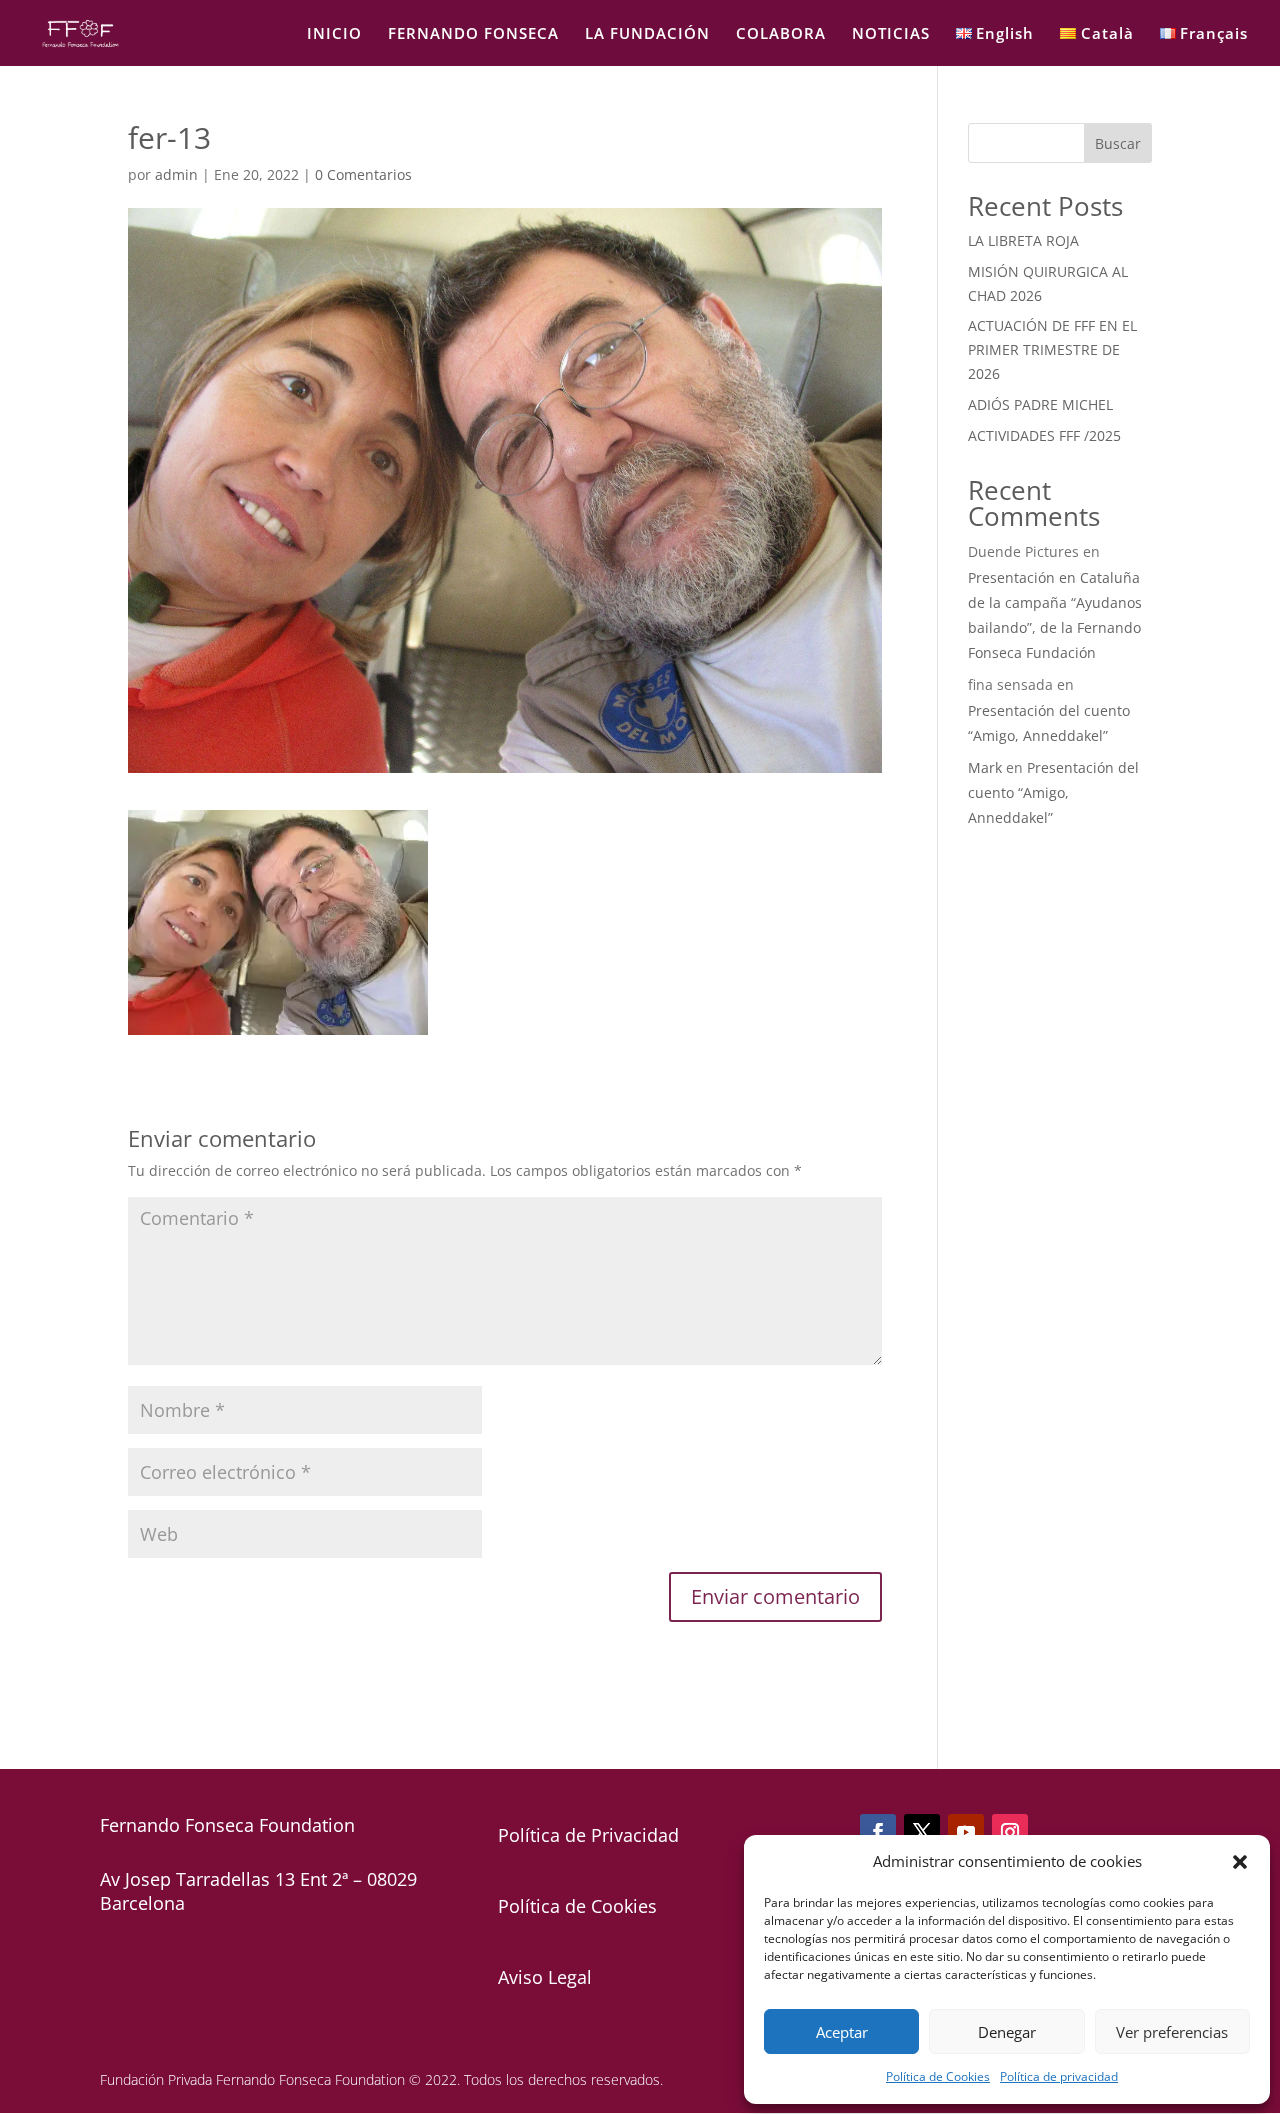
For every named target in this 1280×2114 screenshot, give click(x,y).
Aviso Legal (545, 1977)
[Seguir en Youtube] (966, 1832)
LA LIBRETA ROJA (1023, 240)
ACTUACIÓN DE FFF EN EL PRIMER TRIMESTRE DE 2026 (1052, 349)
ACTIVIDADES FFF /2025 (1044, 435)
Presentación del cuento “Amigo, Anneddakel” (1053, 792)
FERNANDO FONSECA (473, 34)
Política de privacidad (1059, 2076)
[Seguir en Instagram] (1010, 1832)
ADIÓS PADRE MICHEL (1040, 404)
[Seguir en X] (922, 1832)
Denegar (1007, 2032)
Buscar (1118, 143)
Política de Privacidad (588, 1835)
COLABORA (781, 34)
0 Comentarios (363, 174)
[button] (1240, 1862)
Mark (985, 767)
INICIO (334, 34)
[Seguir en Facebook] (878, 1832)
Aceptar (842, 2032)
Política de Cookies (938, 2076)
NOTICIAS (891, 34)
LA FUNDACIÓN (647, 34)
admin (176, 174)
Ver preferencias (1172, 2032)
